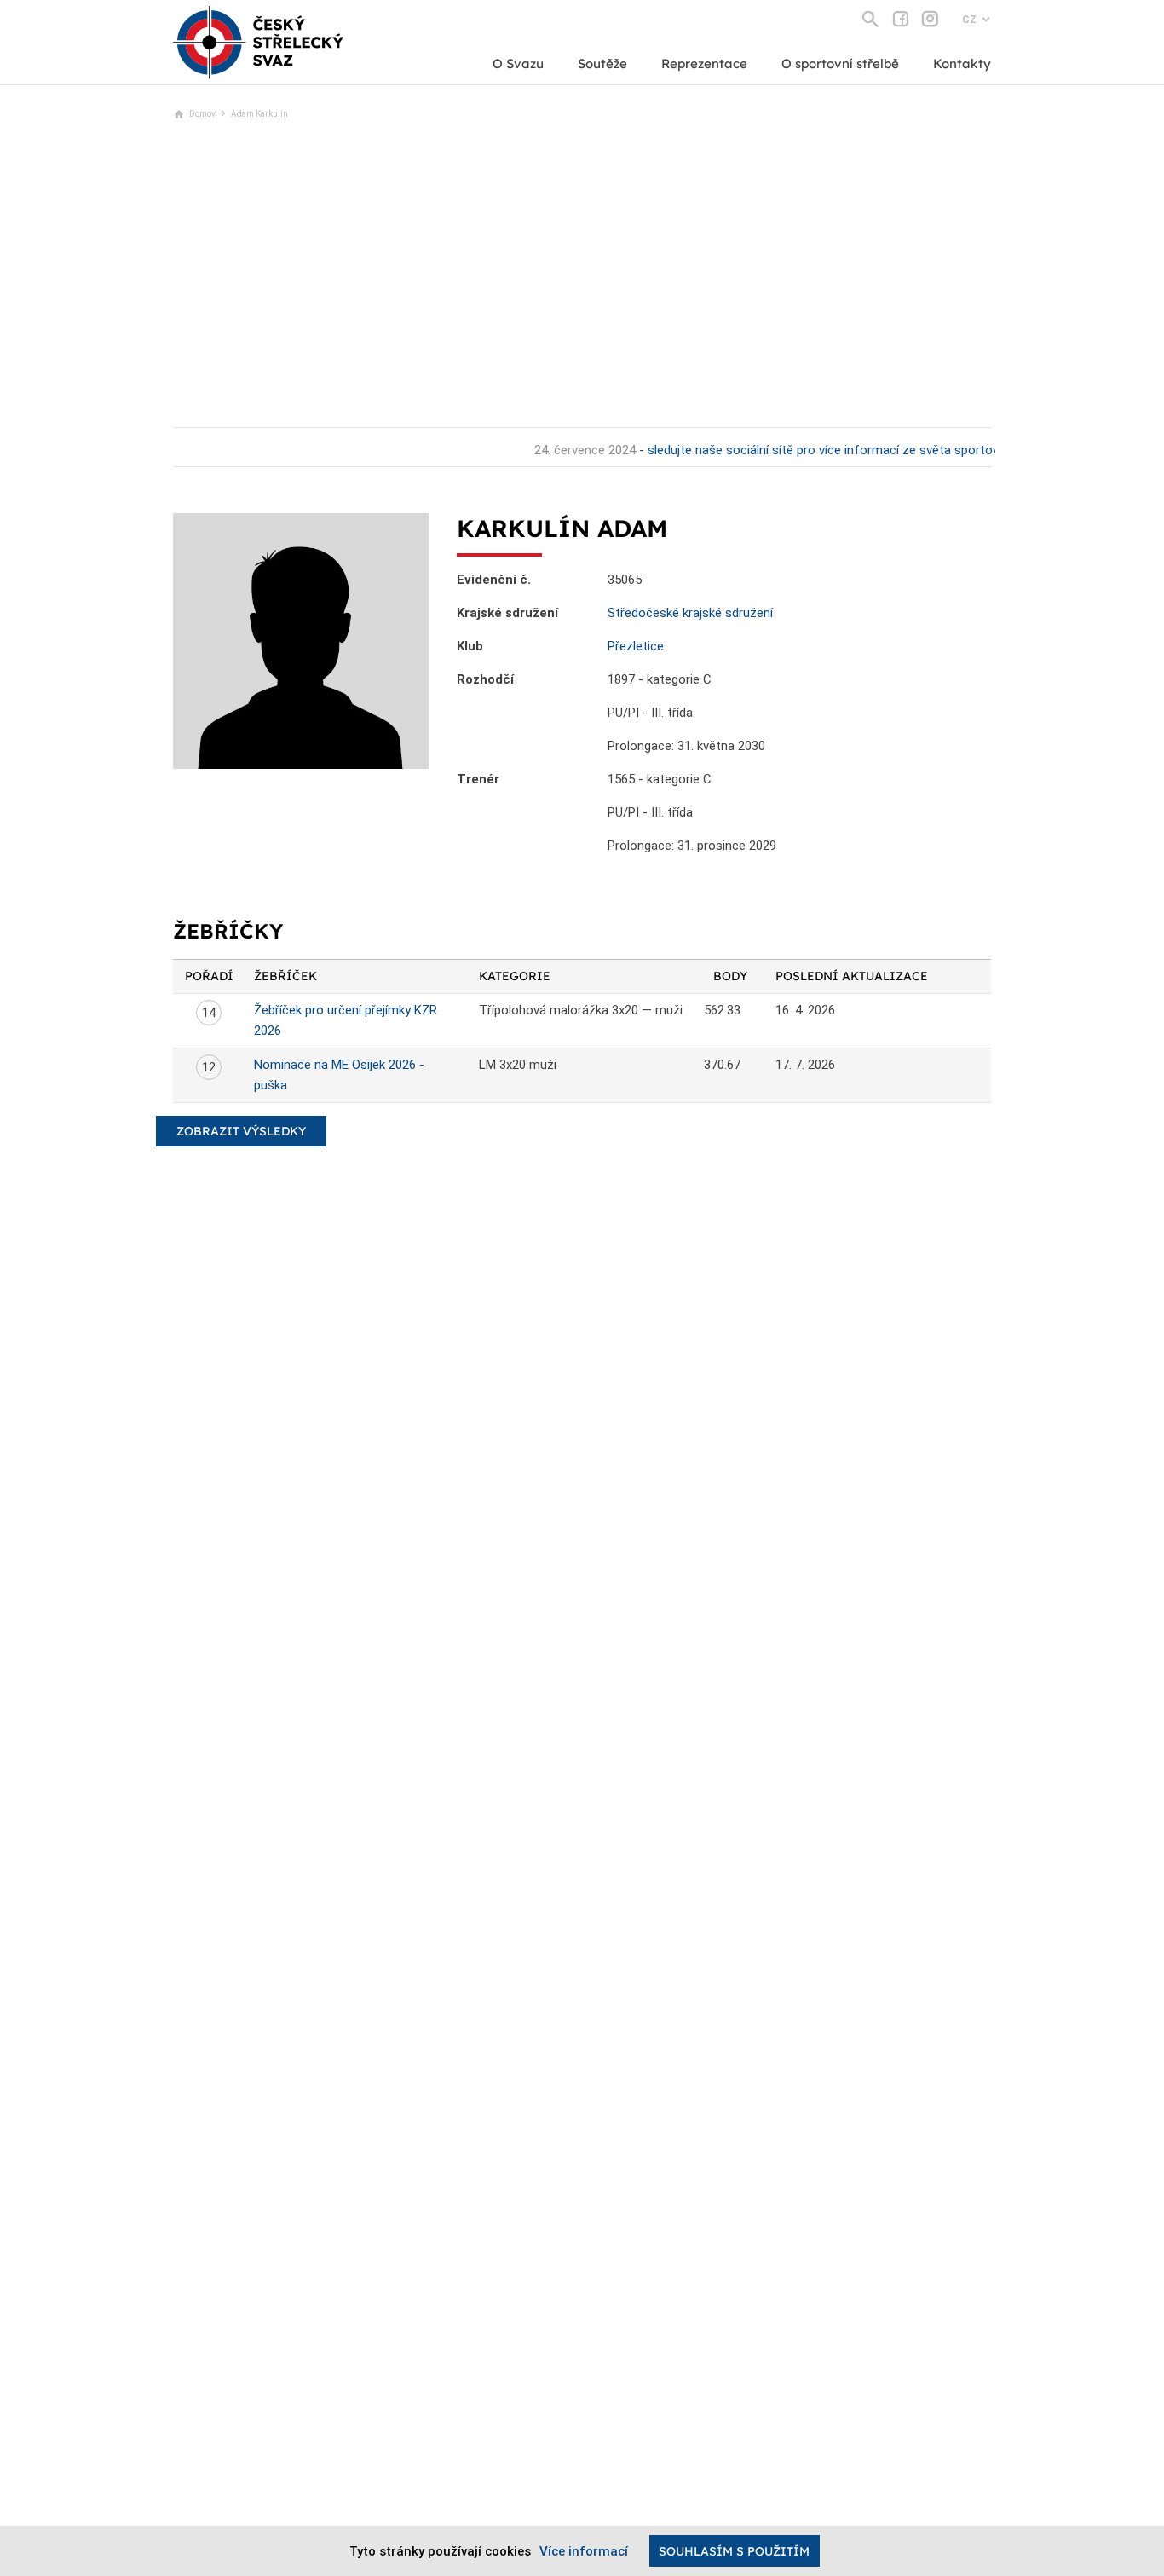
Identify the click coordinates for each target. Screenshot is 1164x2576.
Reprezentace (704, 64)
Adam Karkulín (259, 114)
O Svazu (518, 64)
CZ (969, 20)
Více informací (584, 2551)
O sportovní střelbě (840, 64)
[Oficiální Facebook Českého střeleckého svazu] (900, 19)
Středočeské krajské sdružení (690, 613)
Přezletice (636, 646)
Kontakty (962, 64)
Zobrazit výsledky (241, 1131)
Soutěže (602, 64)
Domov (202, 114)
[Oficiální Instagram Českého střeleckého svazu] (930, 19)
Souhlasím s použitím (734, 2551)
